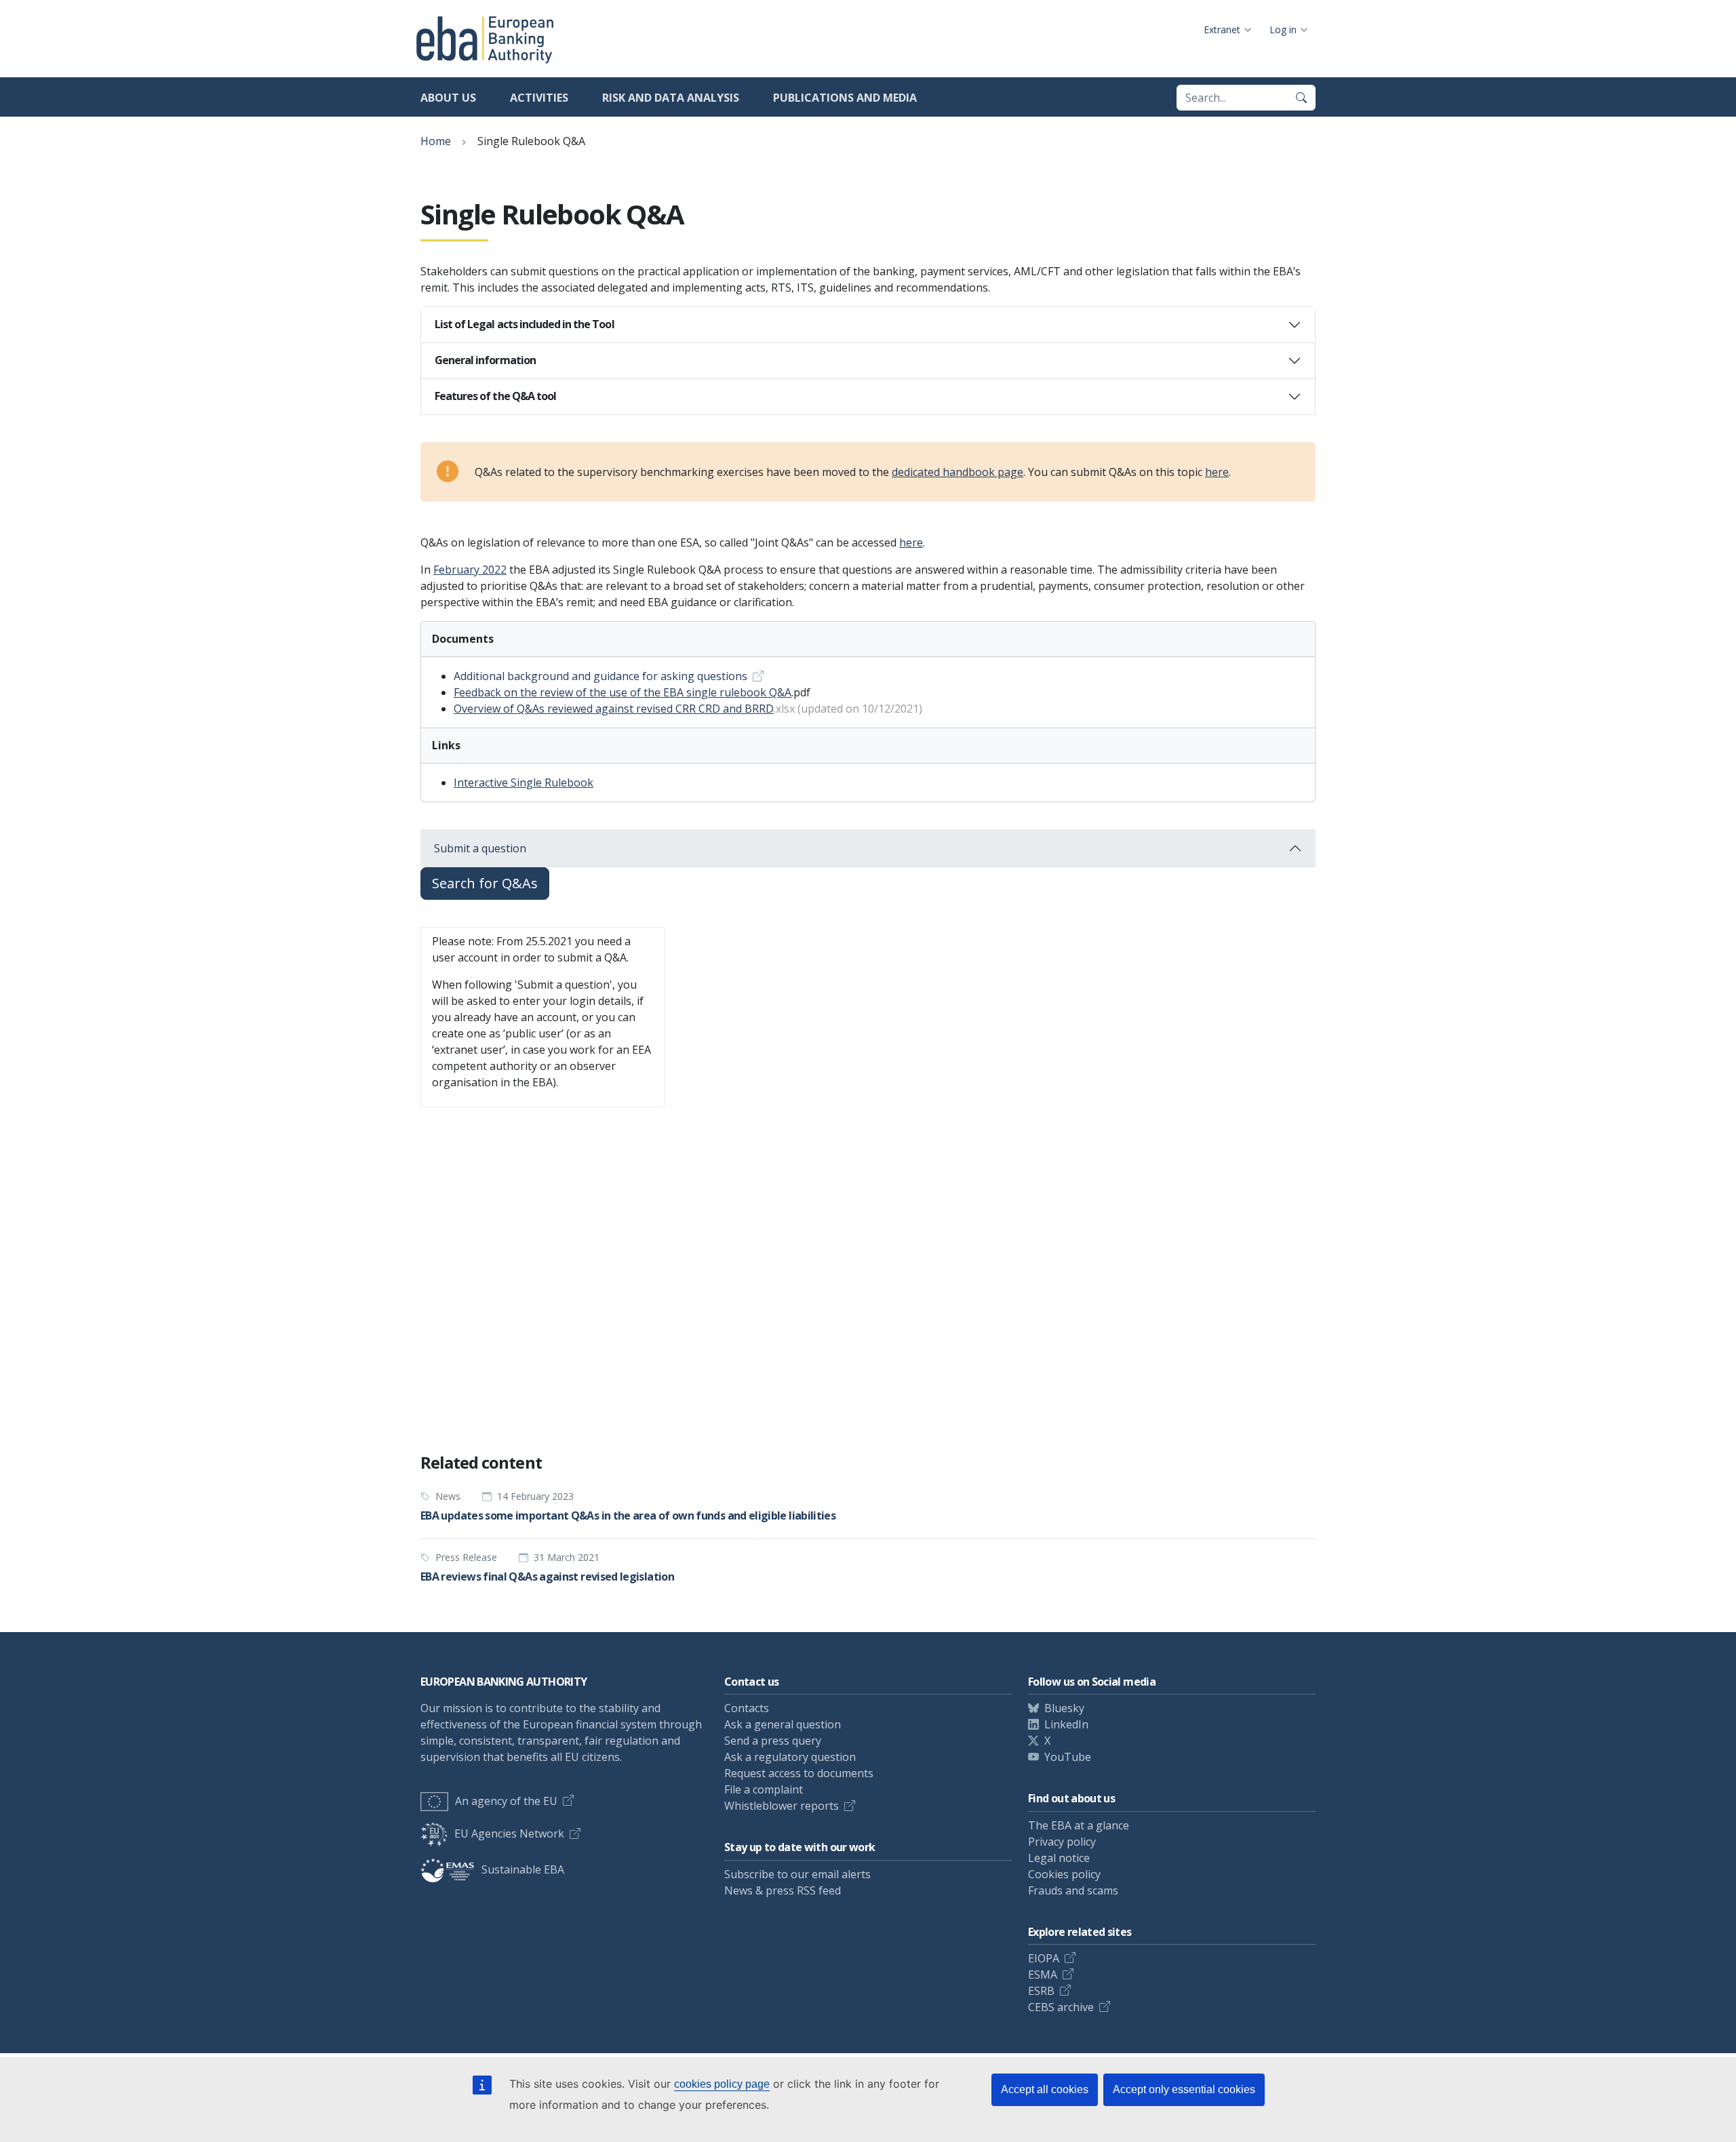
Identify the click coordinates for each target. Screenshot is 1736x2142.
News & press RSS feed (783, 1890)
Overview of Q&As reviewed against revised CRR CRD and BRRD (614, 709)
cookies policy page (722, 2084)
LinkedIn (1066, 1724)
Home (436, 141)
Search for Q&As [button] (485, 883)
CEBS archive (1061, 2007)
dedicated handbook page (958, 472)
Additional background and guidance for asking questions (600, 676)
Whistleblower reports (782, 1806)
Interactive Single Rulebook (524, 782)
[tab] (868, 325)
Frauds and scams (1073, 1890)
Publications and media (845, 98)
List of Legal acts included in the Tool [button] (525, 324)
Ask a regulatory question (790, 1757)
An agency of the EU (506, 1801)
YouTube (1068, 1757)
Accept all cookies (1045, 2089)
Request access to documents (799, 1773)
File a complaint (764, 1789)
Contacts (747, 1708)
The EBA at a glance (1079, 1825)
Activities (539, 98)
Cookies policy (1064, 1874)
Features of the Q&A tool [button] (495, 396)
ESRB (1041, 1991)
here (1217, 472)
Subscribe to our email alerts (797, 1874)
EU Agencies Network (509, 1833)
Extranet (1222, 29)
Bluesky (1064, 1708)
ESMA (1043, 1975)
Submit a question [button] (480, 848)
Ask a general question (783, 1724)
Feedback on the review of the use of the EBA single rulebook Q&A (623, 692)
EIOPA (1044, 1958)
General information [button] (485, 360)
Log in (1283, 29)
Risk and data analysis (671, 98)
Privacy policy (1062, 1842)
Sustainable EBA (523, 1869)
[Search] (1301, 98)
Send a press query (773, 1741)
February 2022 (470, 570)
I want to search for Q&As (494, 1408)
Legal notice (1059, 1858)
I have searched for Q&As (644, 1408)
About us (448, 98)
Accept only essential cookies (1184, 2089)
